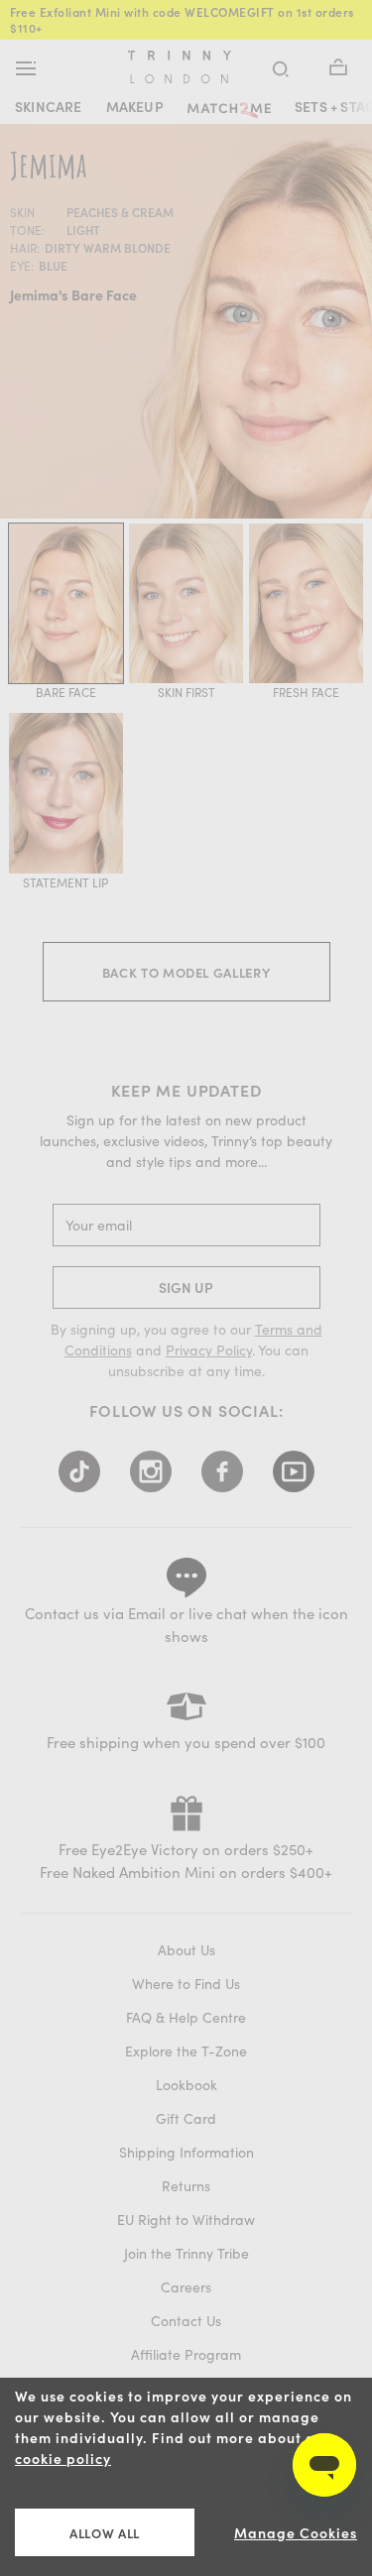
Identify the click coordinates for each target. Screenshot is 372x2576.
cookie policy (63, 2459)
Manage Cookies (296, 2533)
